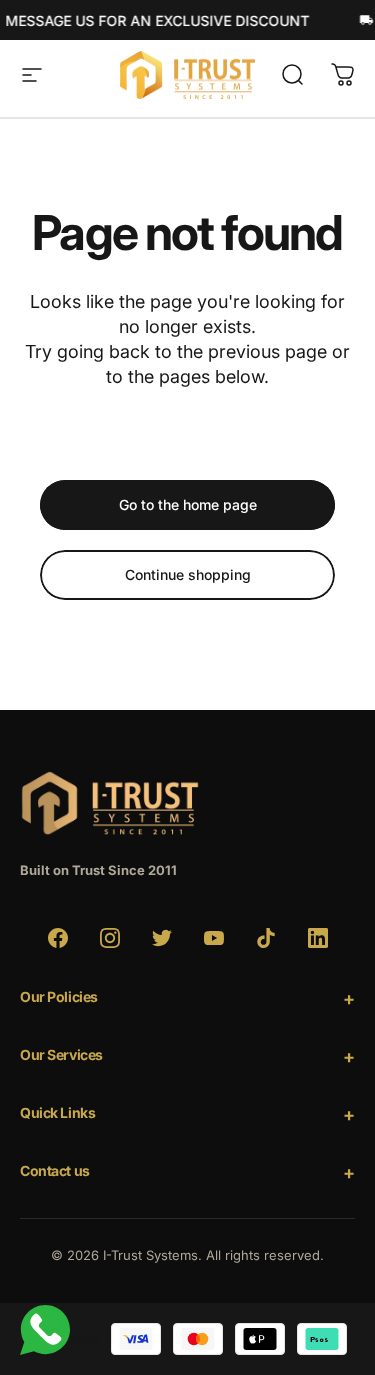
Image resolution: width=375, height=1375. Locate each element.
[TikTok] (266, 938)
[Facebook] (58, 938)
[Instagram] (110, 938)
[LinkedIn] (318, 938)
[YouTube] (214, 938)
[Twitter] (162, 938)
